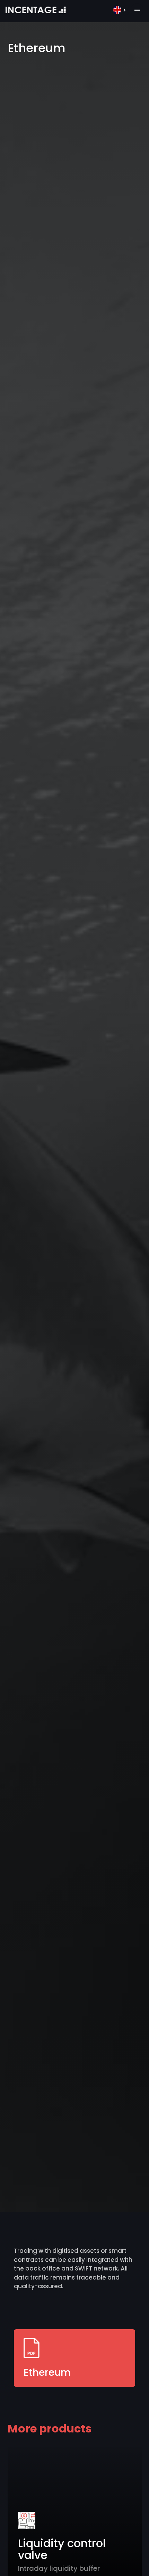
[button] (121, 10)
